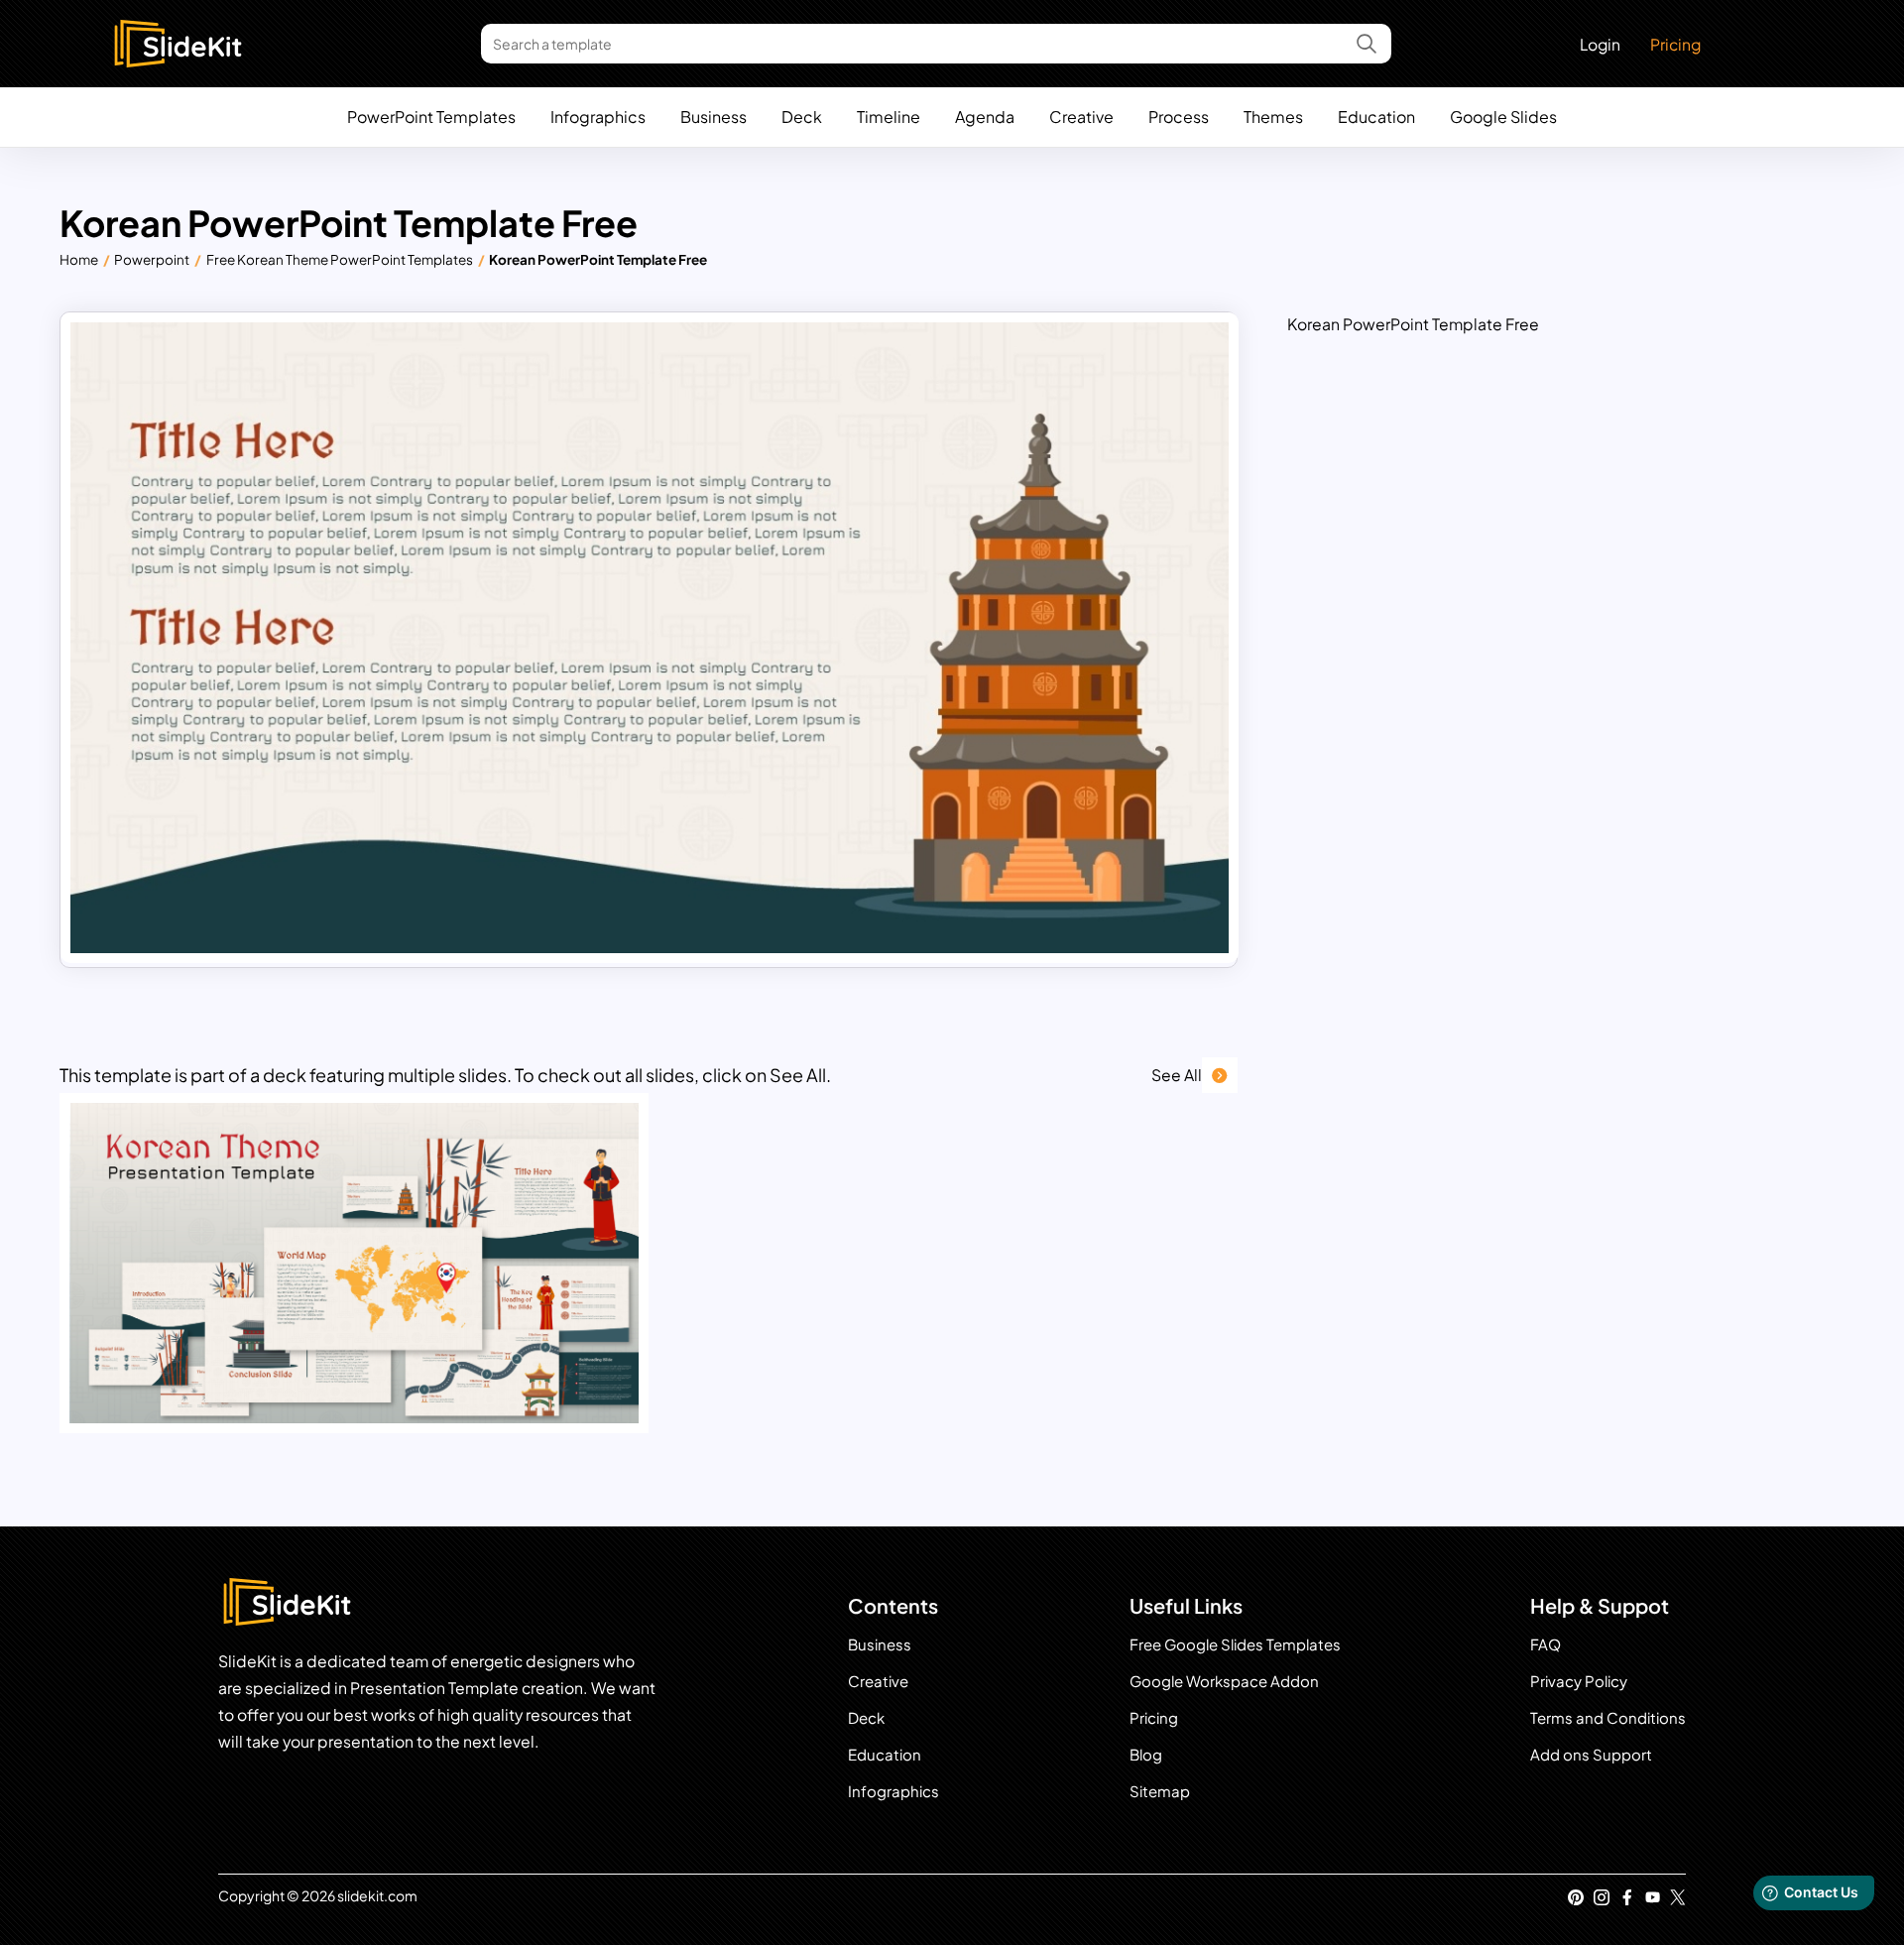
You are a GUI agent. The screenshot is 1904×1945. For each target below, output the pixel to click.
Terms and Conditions (1608, 1717)
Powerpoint (152, 259)
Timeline (889, 117)
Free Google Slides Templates (1235, 1644)
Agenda (985, 117)
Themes (1273, 117)
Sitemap (1160, 1791)
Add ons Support (1591, 1754)
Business (714, 117)
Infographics (598, 117)
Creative (1081, 117)
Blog (1146, 1754)
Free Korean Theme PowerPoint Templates (340, 259)
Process (1179, 117)
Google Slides (1503, 117)
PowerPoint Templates (431, 117)
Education (1376, 117)
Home (79, 259)
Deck (802, 117)
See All (1177, 1075)
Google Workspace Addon (1224, 1681)
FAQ (1546, 1644)
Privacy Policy (1579, 1681)
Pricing (1675, 44)
